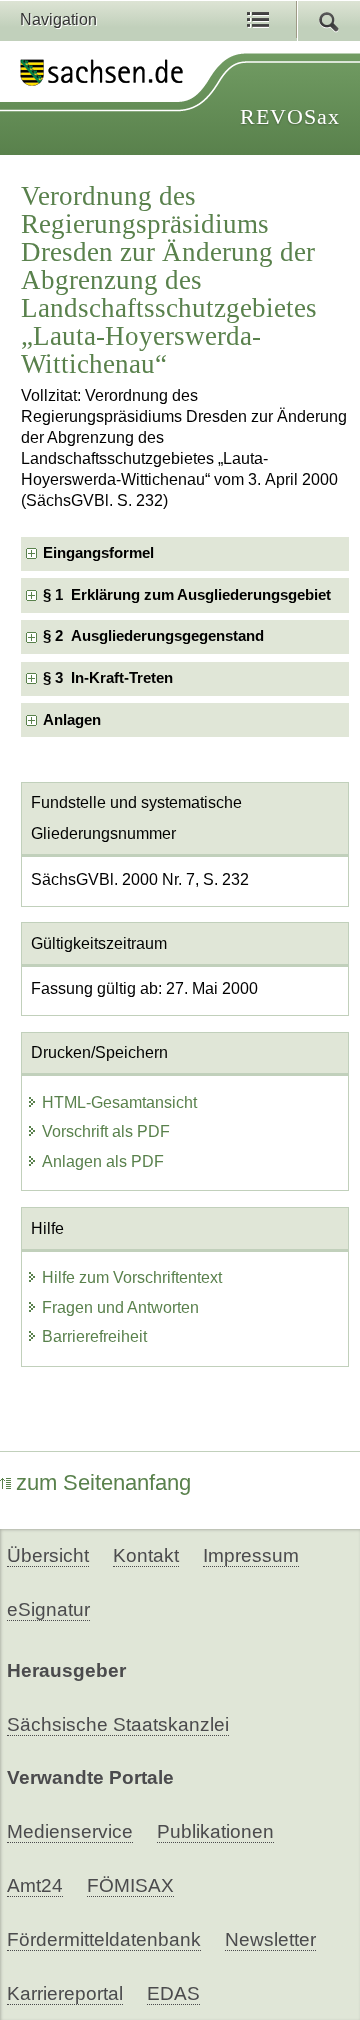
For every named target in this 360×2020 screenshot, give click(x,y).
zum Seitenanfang (103, 1482)
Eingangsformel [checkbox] (98, 553)
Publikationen (215, 1831)
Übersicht (48, 1555)
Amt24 (35, 1885)
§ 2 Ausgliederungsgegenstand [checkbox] (153, 636)
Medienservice (70, 1831)
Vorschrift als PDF (106, 1131)
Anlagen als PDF (103, 1161)
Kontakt (146, 1555)
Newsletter (270, 1939)
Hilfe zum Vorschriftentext (132, 1277)
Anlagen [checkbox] (72, 720)
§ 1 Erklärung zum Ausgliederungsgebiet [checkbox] (187, 595)
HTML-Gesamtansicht (119, 1102)
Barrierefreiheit (94, 1336)
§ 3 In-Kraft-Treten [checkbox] (108, 678)
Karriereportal (65, 1993)
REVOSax (290, 116)
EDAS (173, 1993)
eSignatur (48, 1609)
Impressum (251, 1555)
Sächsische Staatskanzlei (118, 1724)
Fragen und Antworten (120, 1307)
